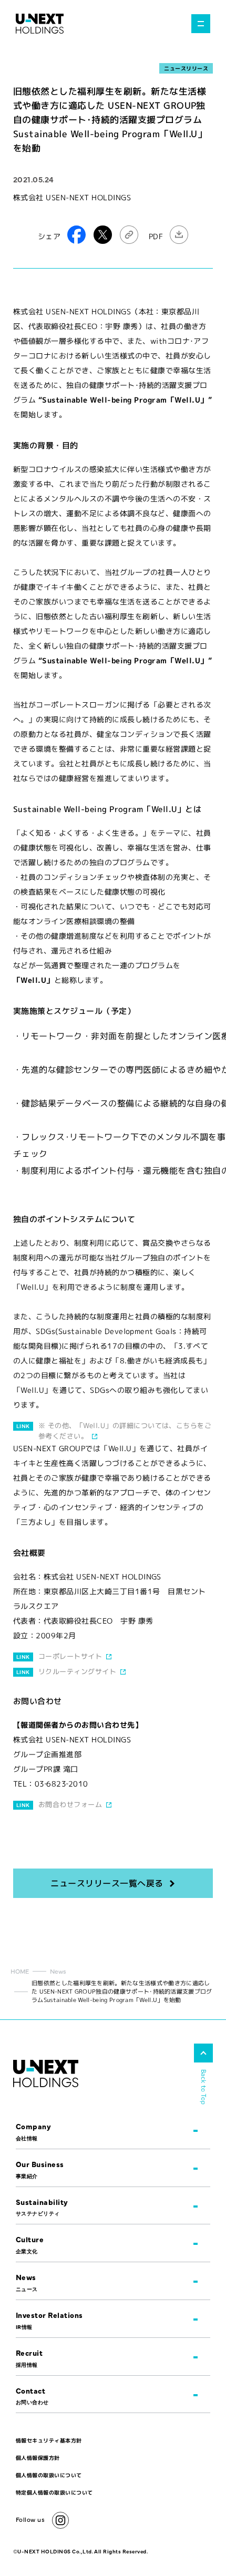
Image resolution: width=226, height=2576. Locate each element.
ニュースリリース (186, 68)
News (58, 1971)
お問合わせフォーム (70, 1804)
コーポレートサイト (70, 1656)
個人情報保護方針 (38, 2458)
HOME (20, 1971)
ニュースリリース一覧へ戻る (107, 1883)
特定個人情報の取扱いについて (54, 2492)
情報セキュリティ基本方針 (49, 2440)
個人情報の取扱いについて (49, 2475)
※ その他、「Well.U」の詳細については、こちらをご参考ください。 (125, 1431)
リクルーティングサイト (77, 1671)
